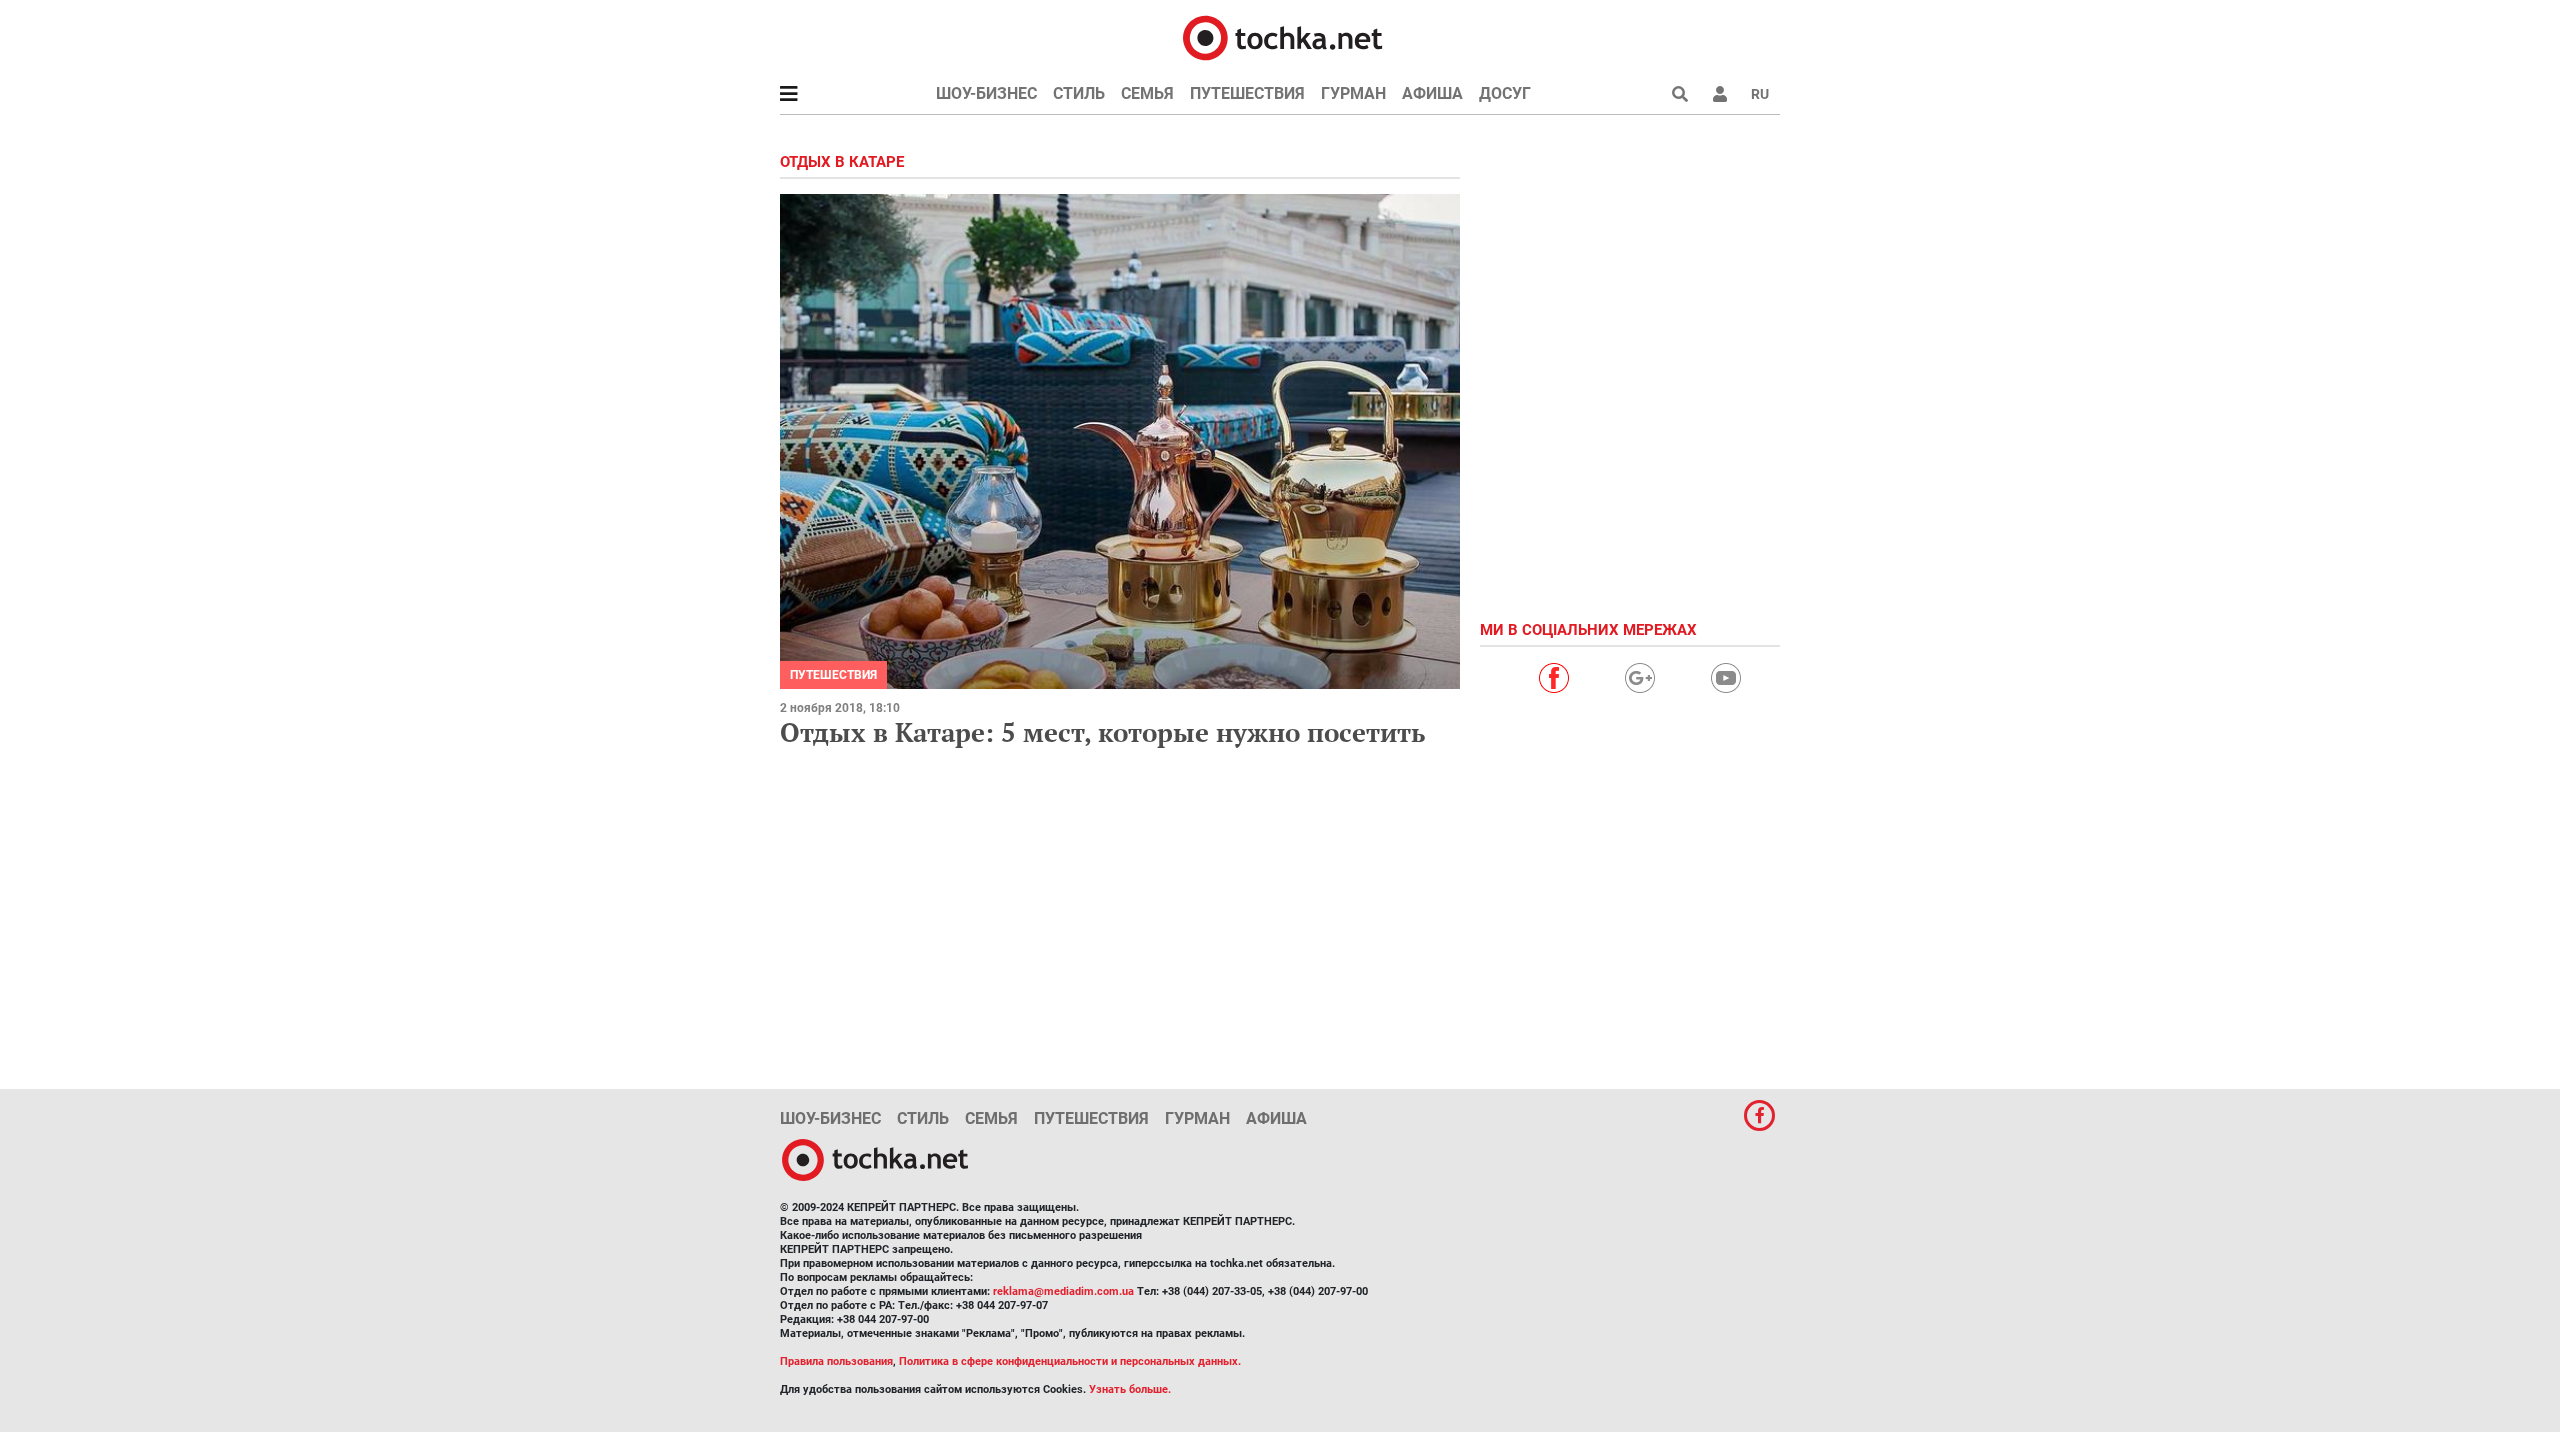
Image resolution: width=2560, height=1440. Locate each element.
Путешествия (1247, 93)
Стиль (1079, 93)
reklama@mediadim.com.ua (1063, 1291)
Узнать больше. (1130, 1389)
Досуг (1505, 93)
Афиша (1432, 93)
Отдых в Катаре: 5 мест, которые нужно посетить (1102, 732)
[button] (1720, 94)
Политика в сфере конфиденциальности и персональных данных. (1070, 1361)
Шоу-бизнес (986, 93)
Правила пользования (836, 1361)
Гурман (1353, 93)
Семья (1147, 93)
